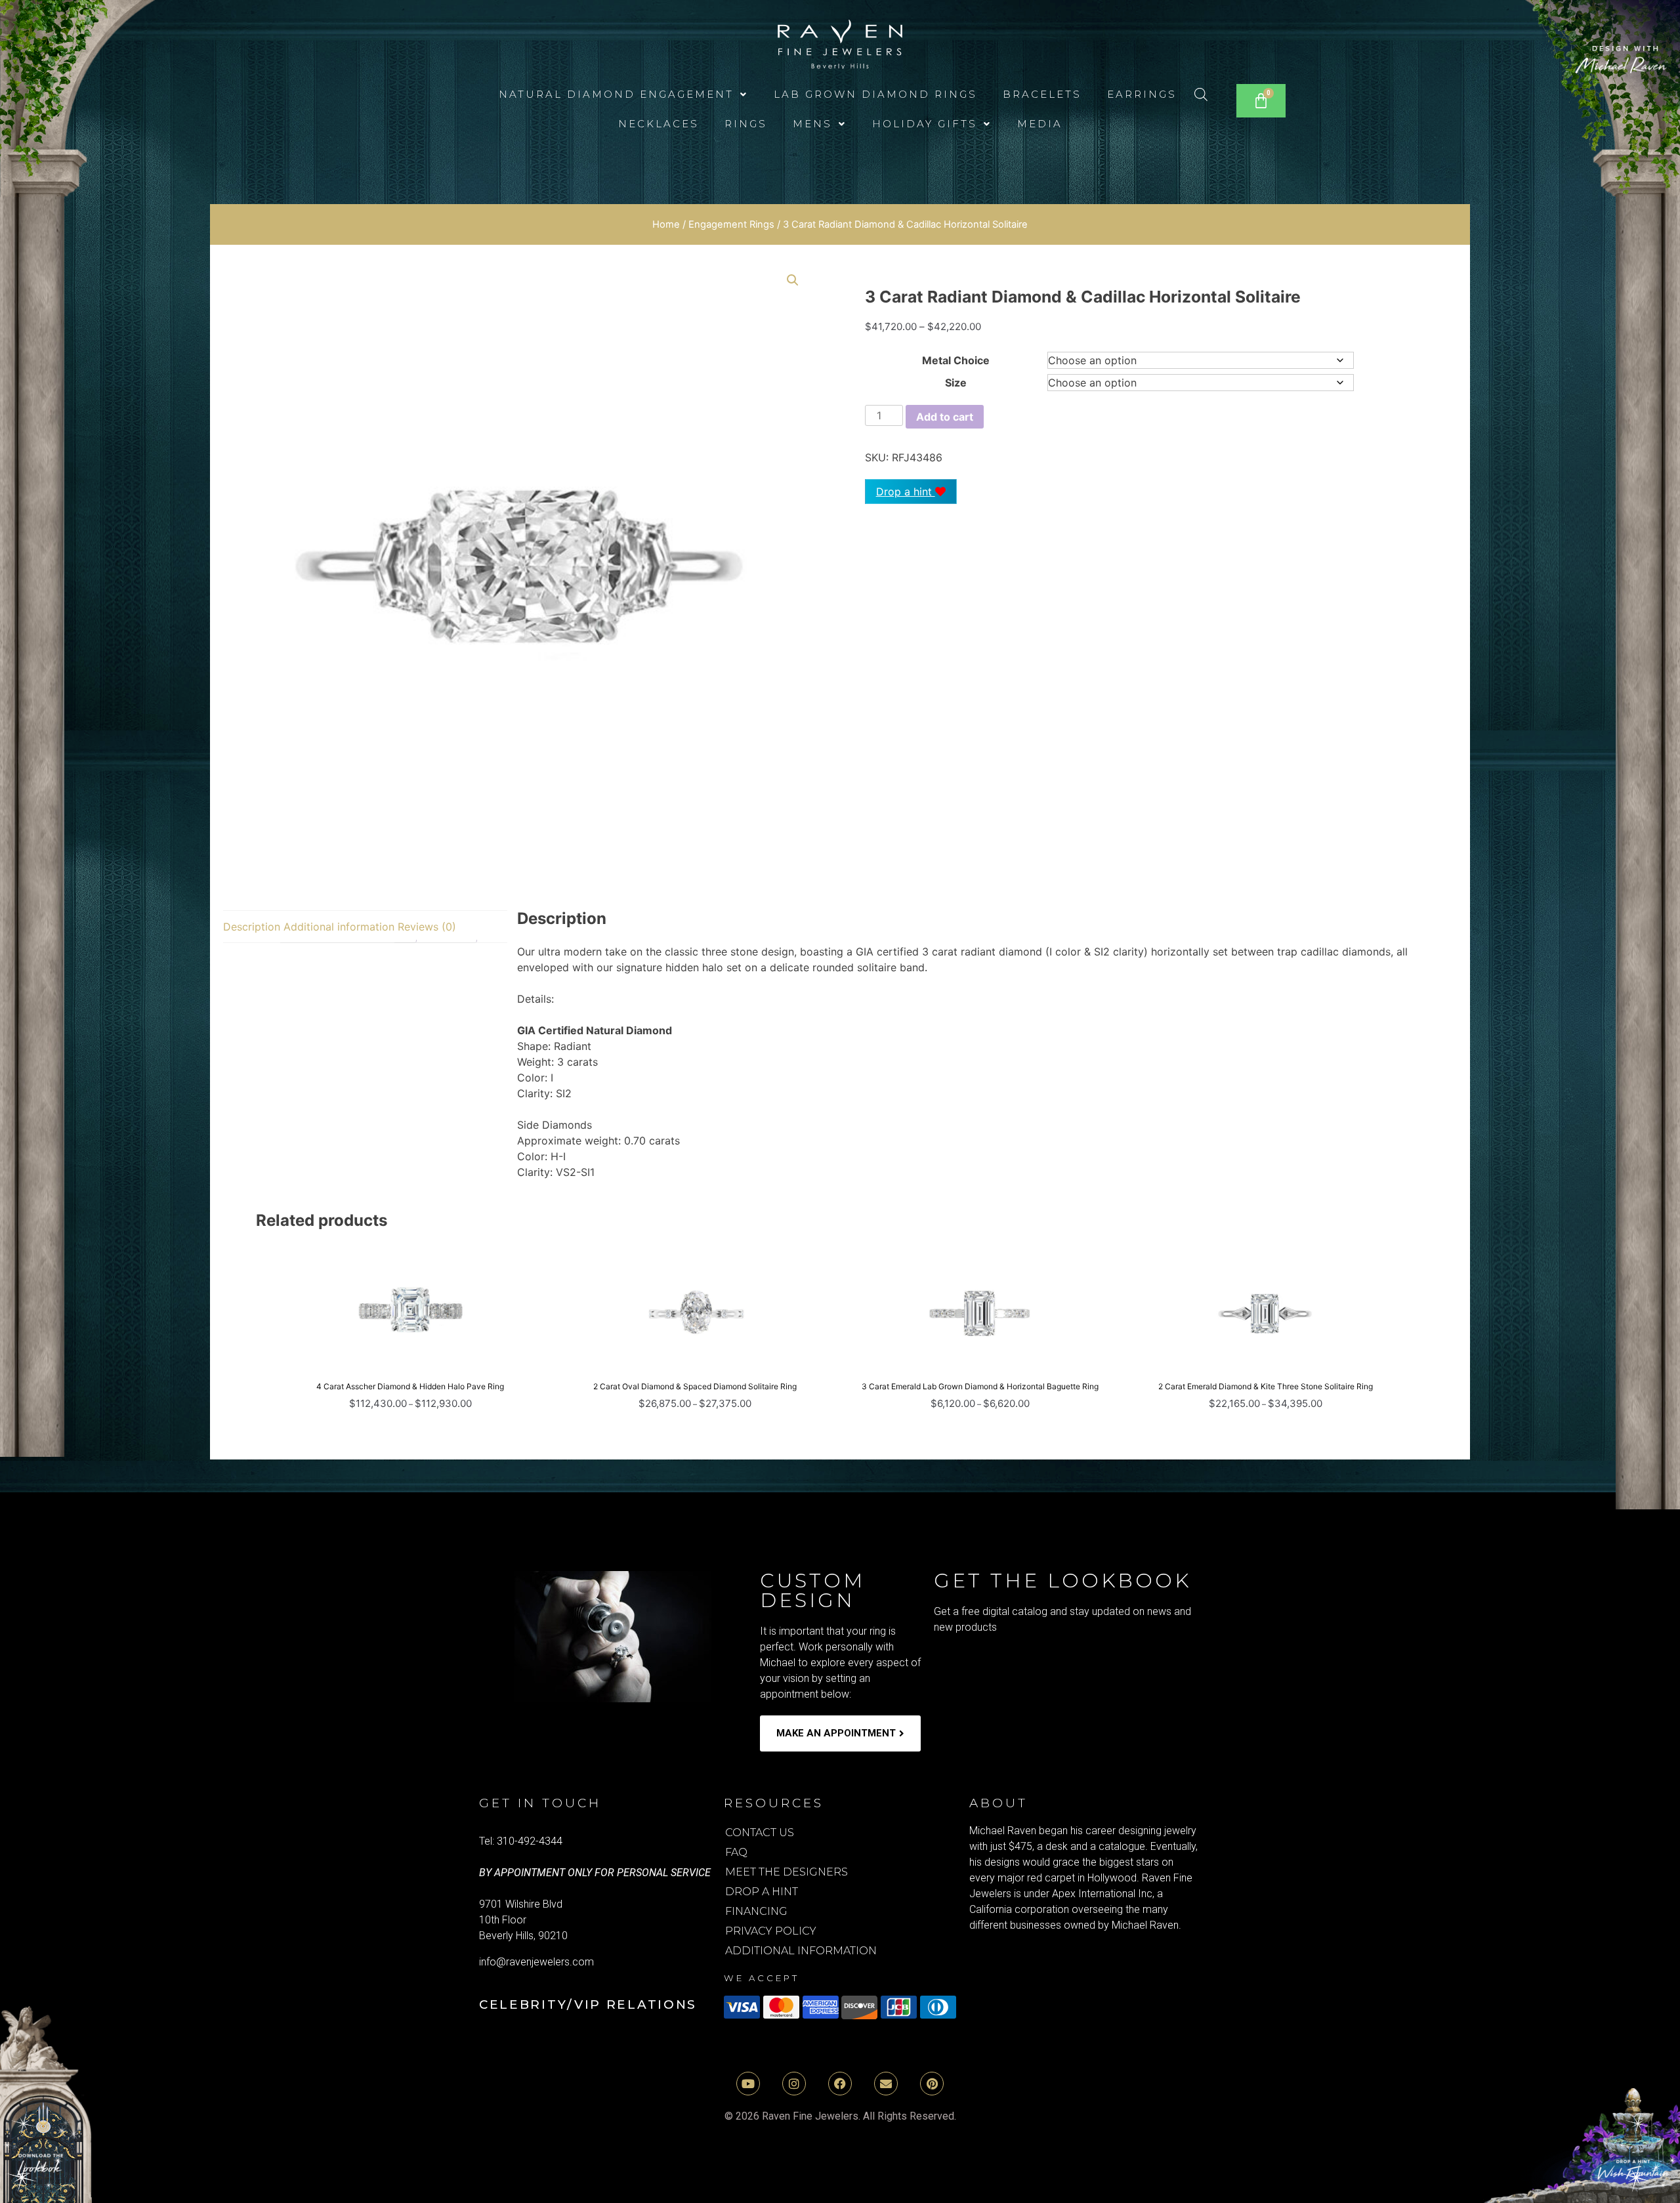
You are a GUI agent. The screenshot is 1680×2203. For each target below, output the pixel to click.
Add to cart (945, 417)
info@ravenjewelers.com (536, 1962)
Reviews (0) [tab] (427, 927)
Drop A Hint (762, 1892)
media (1040, 124)
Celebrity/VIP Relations (588, 2004)
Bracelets (1042, 94)
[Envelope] (886, 2084)
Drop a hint (906, 492)
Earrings (1142, 94)
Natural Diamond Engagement (616, 94)
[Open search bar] (1201, 94)
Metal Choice (956, 360)
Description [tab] (252, 927)
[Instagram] (794, 2084)
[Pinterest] (932, 2084)
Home (666, 224)
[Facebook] (840, 2084)
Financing (756, 1911)
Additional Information (801, 1951)
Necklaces (659, 124)
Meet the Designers (787, 1872)
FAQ (736, 1852)
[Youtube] (748, 2084)
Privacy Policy (771, 1931)
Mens (812, 124)
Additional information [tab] (339, 927)
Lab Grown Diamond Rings (875, 94)
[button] (623, 94)
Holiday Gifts (925, 124)
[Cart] (1261, 101)
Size (956, 383)
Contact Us (760, 1833)
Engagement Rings (731, 224)
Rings (746, 124)
